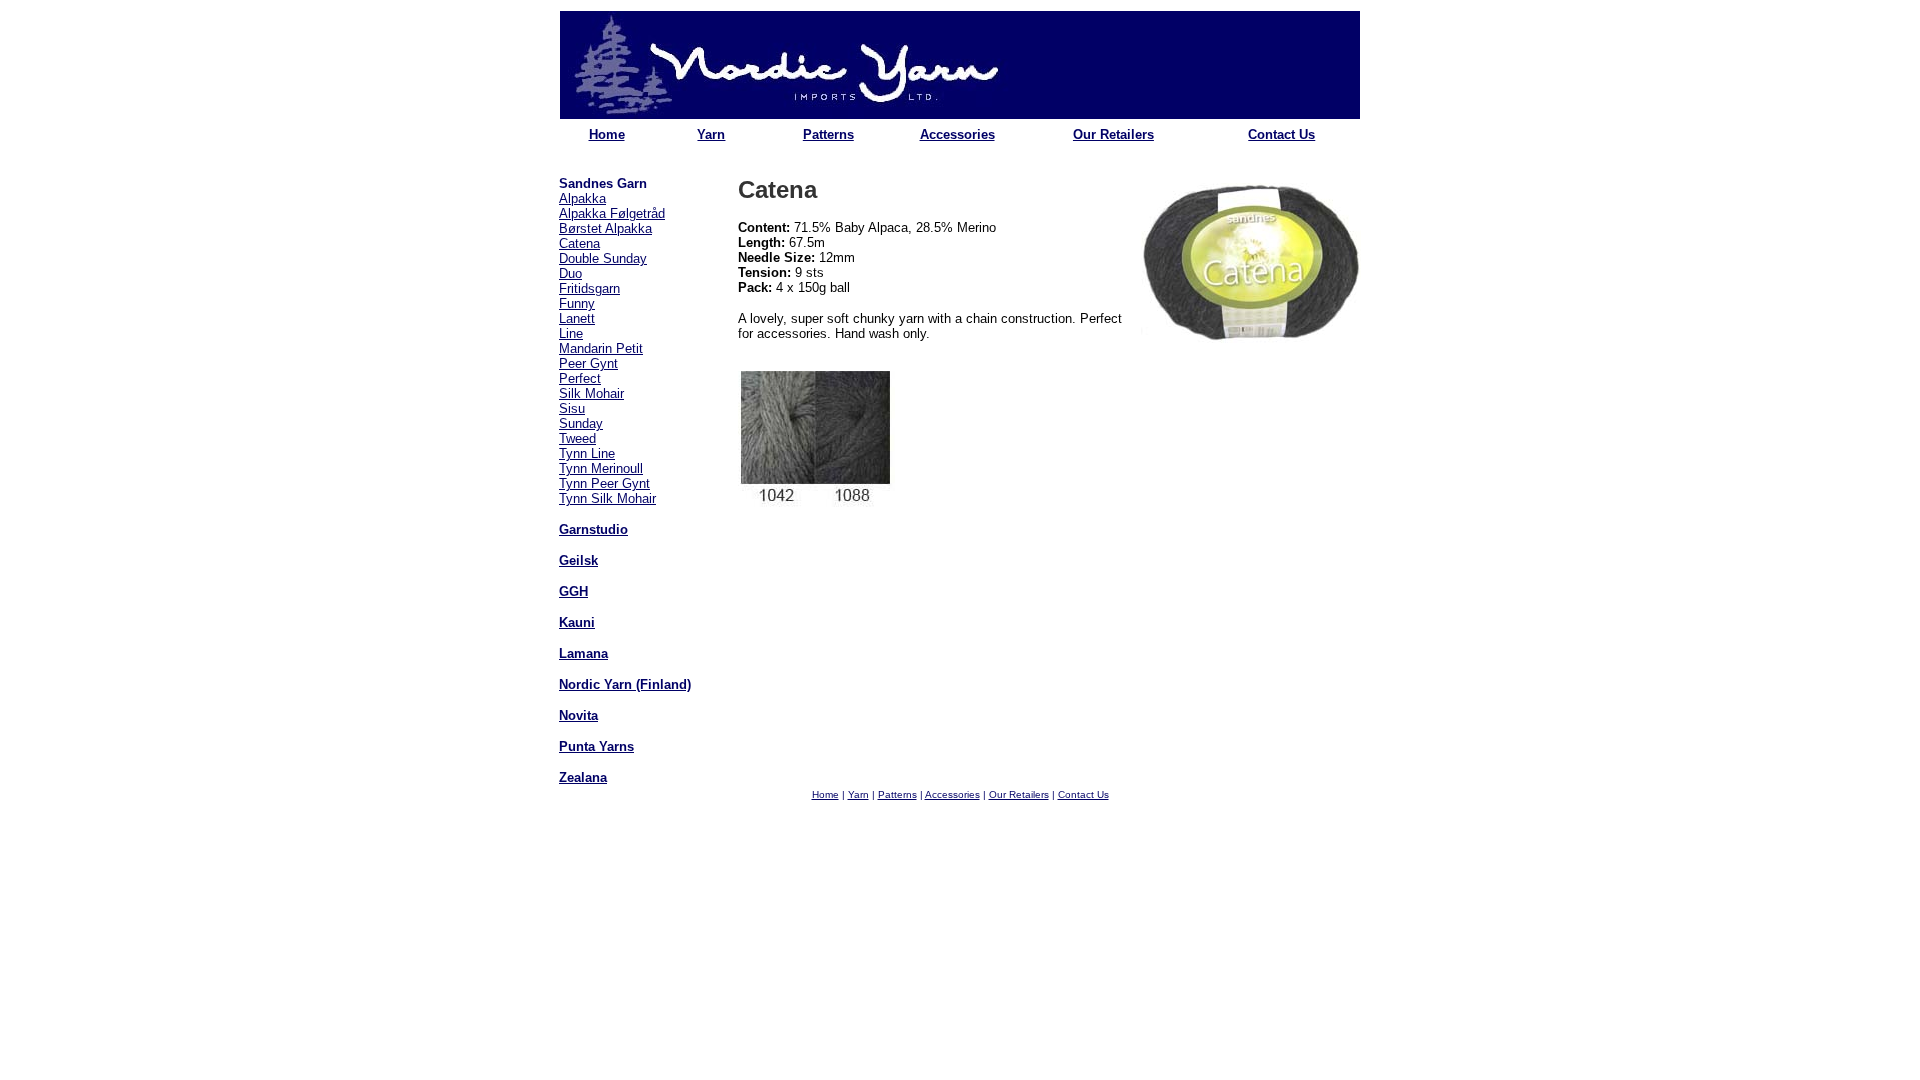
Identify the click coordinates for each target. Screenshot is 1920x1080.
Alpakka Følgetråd (612, 213)
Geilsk (578, 560)
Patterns (828, 134)
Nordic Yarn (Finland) (625, 684)
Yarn (711, 134)
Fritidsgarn (589, 288)
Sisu (572, 408)
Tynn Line (587, 453)
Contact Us (1281, 134)
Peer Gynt (588, 363)
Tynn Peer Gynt (604, 483)
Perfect (580, 378)
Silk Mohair (591, 393)
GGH (573, 591)
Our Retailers (1113, 134)
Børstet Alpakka (605, 228)
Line (571, 333)
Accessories (957, 134)
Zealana (583, 777)
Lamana (583, 653)
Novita (578, 715)
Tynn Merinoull (601, 468)
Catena (579, 243)
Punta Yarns (596, 746)
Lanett (577, 318)
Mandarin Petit (601, 348)
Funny (577, 303)
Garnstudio (593, 529)
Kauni (577, 622)
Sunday (581, 423)
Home (607, 134)
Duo (570, 273)
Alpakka (582, 198)
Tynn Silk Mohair (607, 498)
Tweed (577, 438)
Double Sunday (603, 258)
